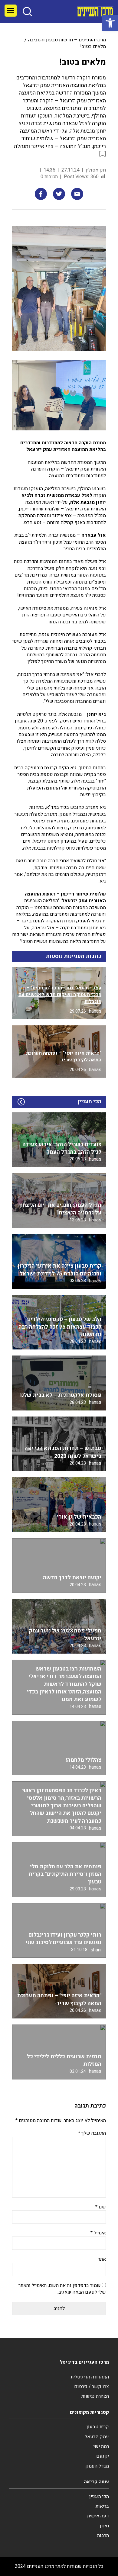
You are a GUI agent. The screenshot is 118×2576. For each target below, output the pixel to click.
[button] (110, 23)
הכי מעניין (99, 2497)
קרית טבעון (98, 2427)
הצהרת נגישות (95, 2396)
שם (101, 2207)
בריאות (102, 2506)
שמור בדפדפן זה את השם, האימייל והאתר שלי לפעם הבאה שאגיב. (62, 2289)
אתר (102, 2259)
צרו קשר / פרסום (92, 2387)
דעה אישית (98, 2516)
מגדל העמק (97, 2466)
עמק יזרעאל (97, 2437)
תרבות (103, 2536)
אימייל (98, 2233)
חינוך (104, 2526)
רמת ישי (101, 2446)
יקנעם (103, 2456)
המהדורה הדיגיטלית (90, 2377)
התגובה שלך (92, 2133)
